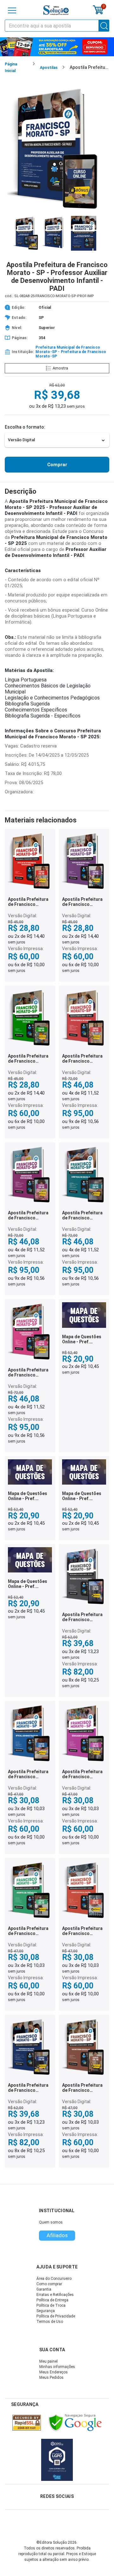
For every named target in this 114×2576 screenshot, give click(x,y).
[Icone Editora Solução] (56, 10)
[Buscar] (104, 26)
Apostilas (49, 68)
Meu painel (48, 2361)
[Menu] (12, 10)
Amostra (60, 368)
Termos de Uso (50, 2322)
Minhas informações (57, 2367)
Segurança (46, 2311)
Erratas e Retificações (55, 2295)
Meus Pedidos (51, 2378)
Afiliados (57, 2235)
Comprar (57, 465)
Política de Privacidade (56, 2316)
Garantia (44, 2289)
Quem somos (51, 2222)
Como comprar (49, 2284)
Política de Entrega (52, 2300)
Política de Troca (51, 2305)
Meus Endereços (54, 2372)
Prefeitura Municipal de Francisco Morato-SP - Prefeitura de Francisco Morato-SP (71, 352)
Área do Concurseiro (54, 2279)
